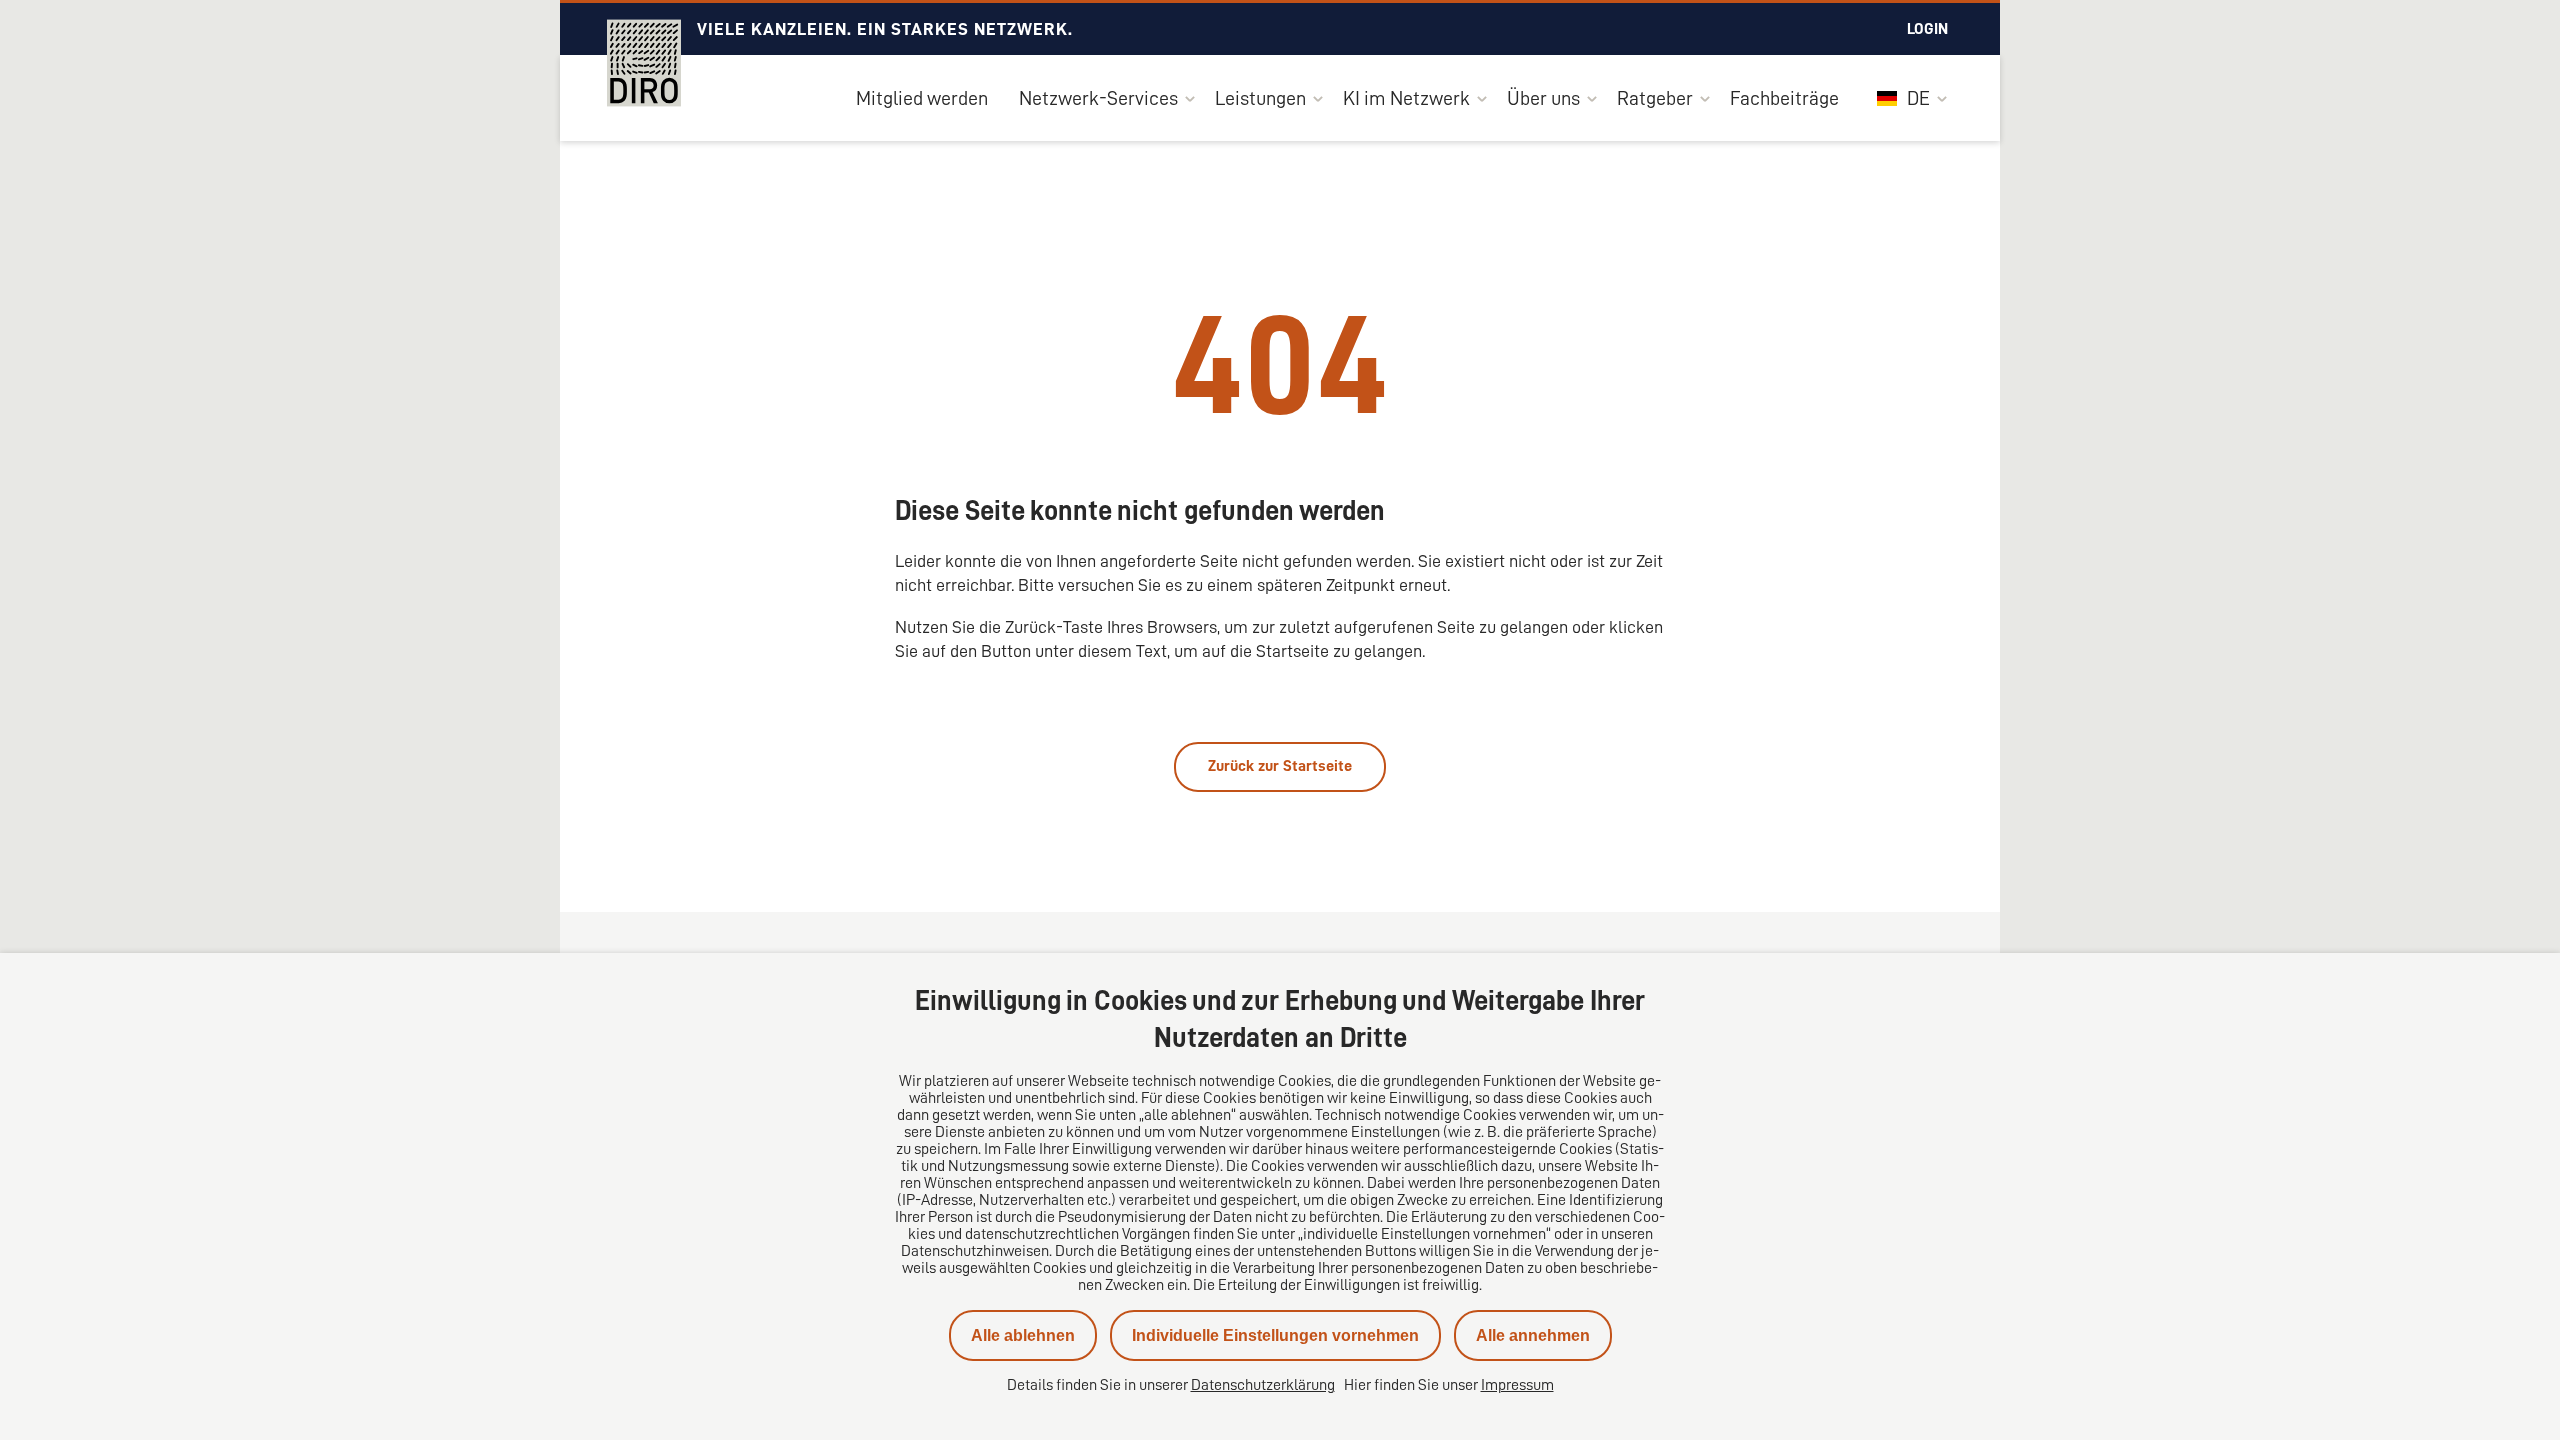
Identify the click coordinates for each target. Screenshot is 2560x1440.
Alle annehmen (1533, 1335)
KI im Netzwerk (1406, 98)
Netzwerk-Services (1098, 98)
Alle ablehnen (1023, 1335)
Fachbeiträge (1784, 98)
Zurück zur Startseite (1280, 766)
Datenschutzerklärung (1263, 1385)
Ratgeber (1655, 98)
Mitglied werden (922, 98)
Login (1927, 29)
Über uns (1543, 98)
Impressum (1517, 1385)
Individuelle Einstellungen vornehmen (1275, 1335)
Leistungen (1260, 98)
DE (1916, 98)
